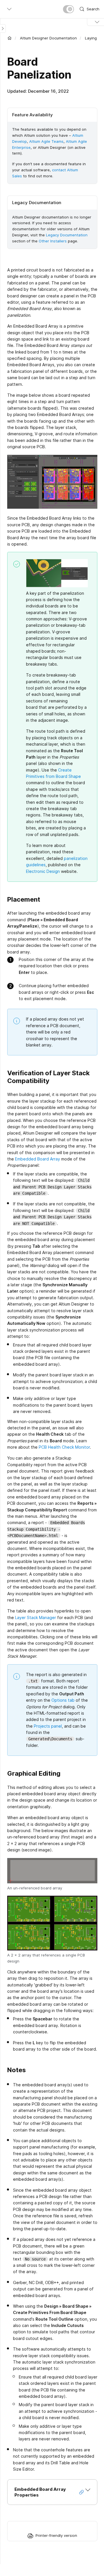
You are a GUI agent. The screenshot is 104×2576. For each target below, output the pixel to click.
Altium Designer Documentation (48, 38)
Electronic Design (43, 871)
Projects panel (48, 1726)
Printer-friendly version (56, 2535)
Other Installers (53, 241)
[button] (52, 2492)
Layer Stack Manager (36, 1617)
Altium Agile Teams (46, 141)
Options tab (63, 1700)
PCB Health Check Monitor (64, 1447)
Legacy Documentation (67, 235)
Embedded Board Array (38, 1159)
